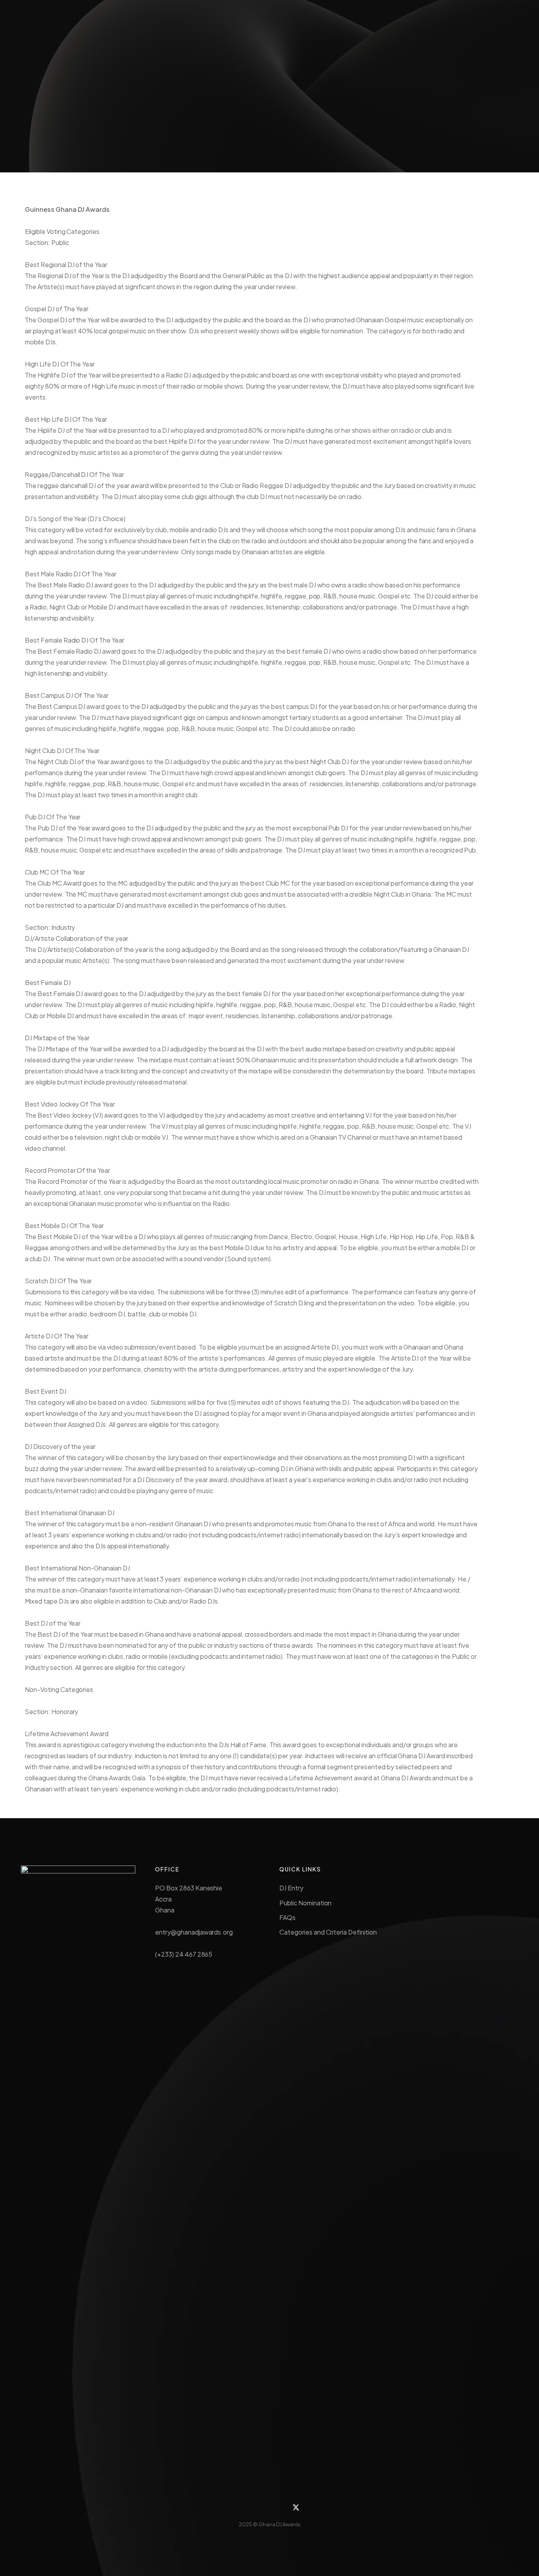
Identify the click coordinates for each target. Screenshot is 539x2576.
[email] (278, 2507)
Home (217, 113)
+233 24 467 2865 (437, 19)
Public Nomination (305, 1903)
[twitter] (296, 2507)
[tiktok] (261, 2507)
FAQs (287, 1917)
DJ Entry (291, 1888)
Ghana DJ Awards (280, 2524)
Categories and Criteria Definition (328, 1932)
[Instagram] (243, 2507)
